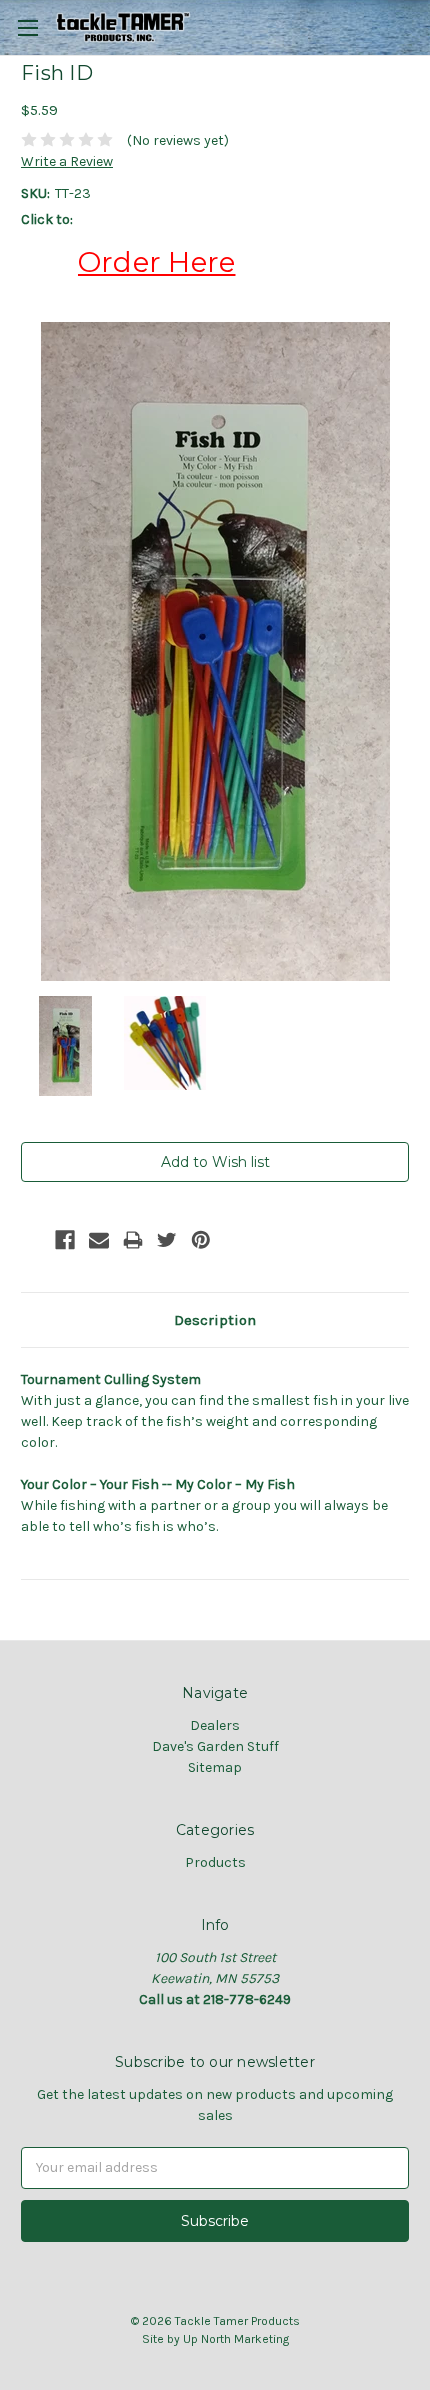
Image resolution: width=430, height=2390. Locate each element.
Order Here (157, 262)
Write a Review (67, 161)
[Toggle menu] (27, 27)
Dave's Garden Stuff (215, 1746)
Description (215, 1320)
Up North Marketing (236, 2339)
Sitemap (215, 1767)
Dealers (215, 1725)
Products (215, 1862)
